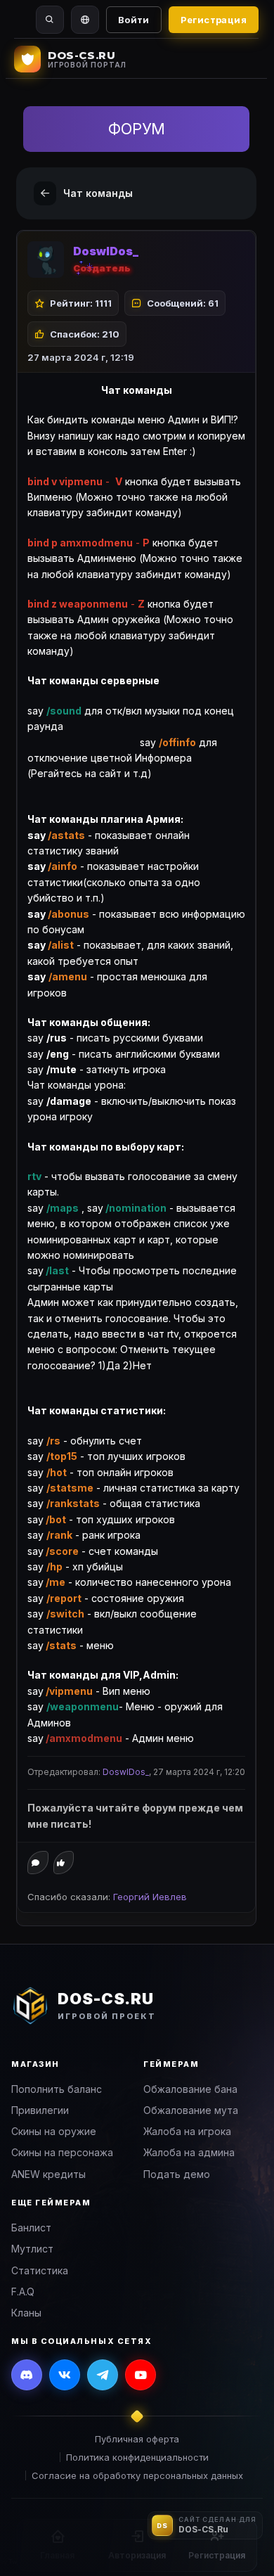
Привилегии (40, 2110)
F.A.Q (23, 2292)
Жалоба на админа (189, 2152)
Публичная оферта (137, 2439)
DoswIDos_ (106, 251)
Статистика (40, 2270)
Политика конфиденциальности (137, 2457)
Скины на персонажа (62, 2152)
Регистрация (214, 20)
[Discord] (27, 2375)
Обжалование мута (191, 2110)
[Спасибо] (64, 1862)
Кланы (26, 2313)
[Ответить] (38, 1862)
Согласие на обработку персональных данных (137, 2475)
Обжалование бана (190, 2089)
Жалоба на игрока (187, 2131)
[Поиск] (50, 20)
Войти (134, 20)
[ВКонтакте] (65, 2375)
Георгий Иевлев (150, 1897)
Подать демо (177, 2174)
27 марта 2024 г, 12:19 (81, 358)
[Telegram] (103, 2375)
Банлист (31, 2228)
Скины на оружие (54, 2131)
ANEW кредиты (48, 2174)
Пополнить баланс (57, 2089)
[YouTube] (141, 2375)
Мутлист (32, 2249)
